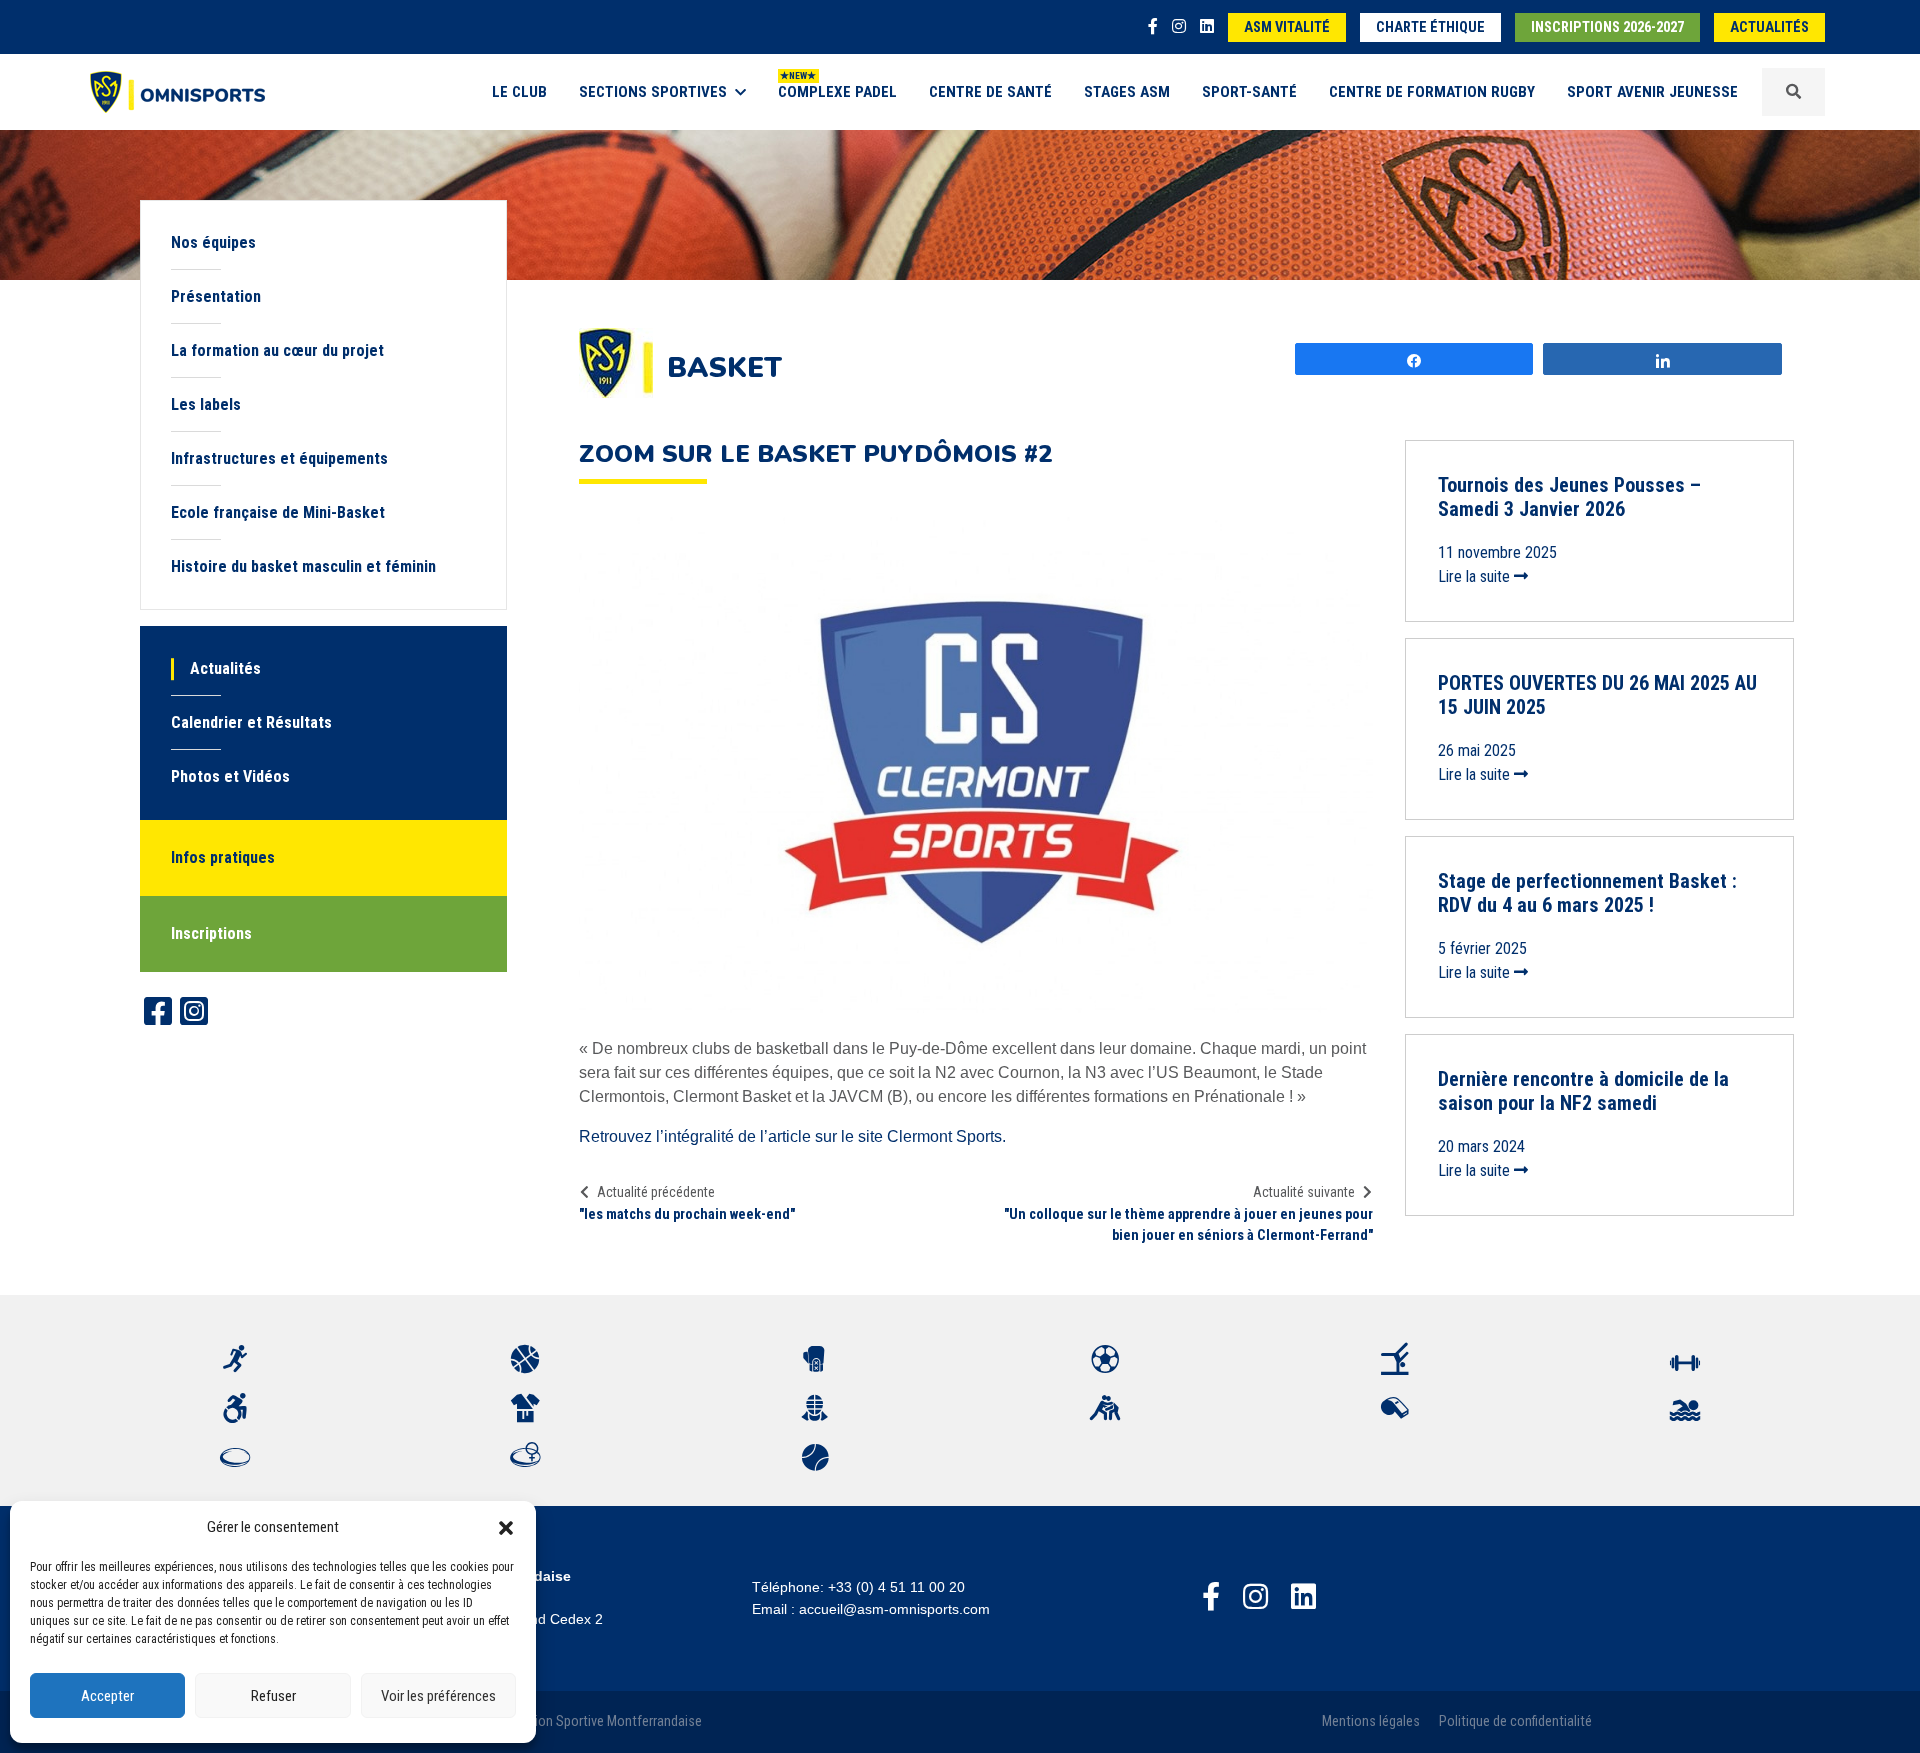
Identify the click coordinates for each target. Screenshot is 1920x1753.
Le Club (519, 92)
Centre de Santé (990, 92)
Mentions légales (1371, 1721)
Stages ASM (1127, 92)
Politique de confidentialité (1515, 1721)
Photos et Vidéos (230, 776)
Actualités (1769, 27)
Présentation (216, 296)
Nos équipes (213, 242)
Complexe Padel (837, 92)
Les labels (206, 404)
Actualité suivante (1304, 1192)
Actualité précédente (656, 1192)
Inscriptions (211, 933)
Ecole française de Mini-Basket (278, 512)
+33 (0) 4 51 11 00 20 (896, 1587)
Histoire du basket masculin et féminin (303, 566)
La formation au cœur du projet (277, 350)
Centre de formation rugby (1432, 92)
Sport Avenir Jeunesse (1652, 92)
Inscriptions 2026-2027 (1607, 27)
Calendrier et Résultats (251, 722)
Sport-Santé (1249, 92)
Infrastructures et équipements (279, 458)
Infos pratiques (223, 857)
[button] (506, 1527)
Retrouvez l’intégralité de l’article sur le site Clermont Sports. (792, 1136)
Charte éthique (1430, 27)
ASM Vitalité (1287, 27)
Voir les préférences (438, 1696)
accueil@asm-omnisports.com (894, 1609)
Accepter (107, 1696)
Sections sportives (653, 92)
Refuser (273, 1696)
